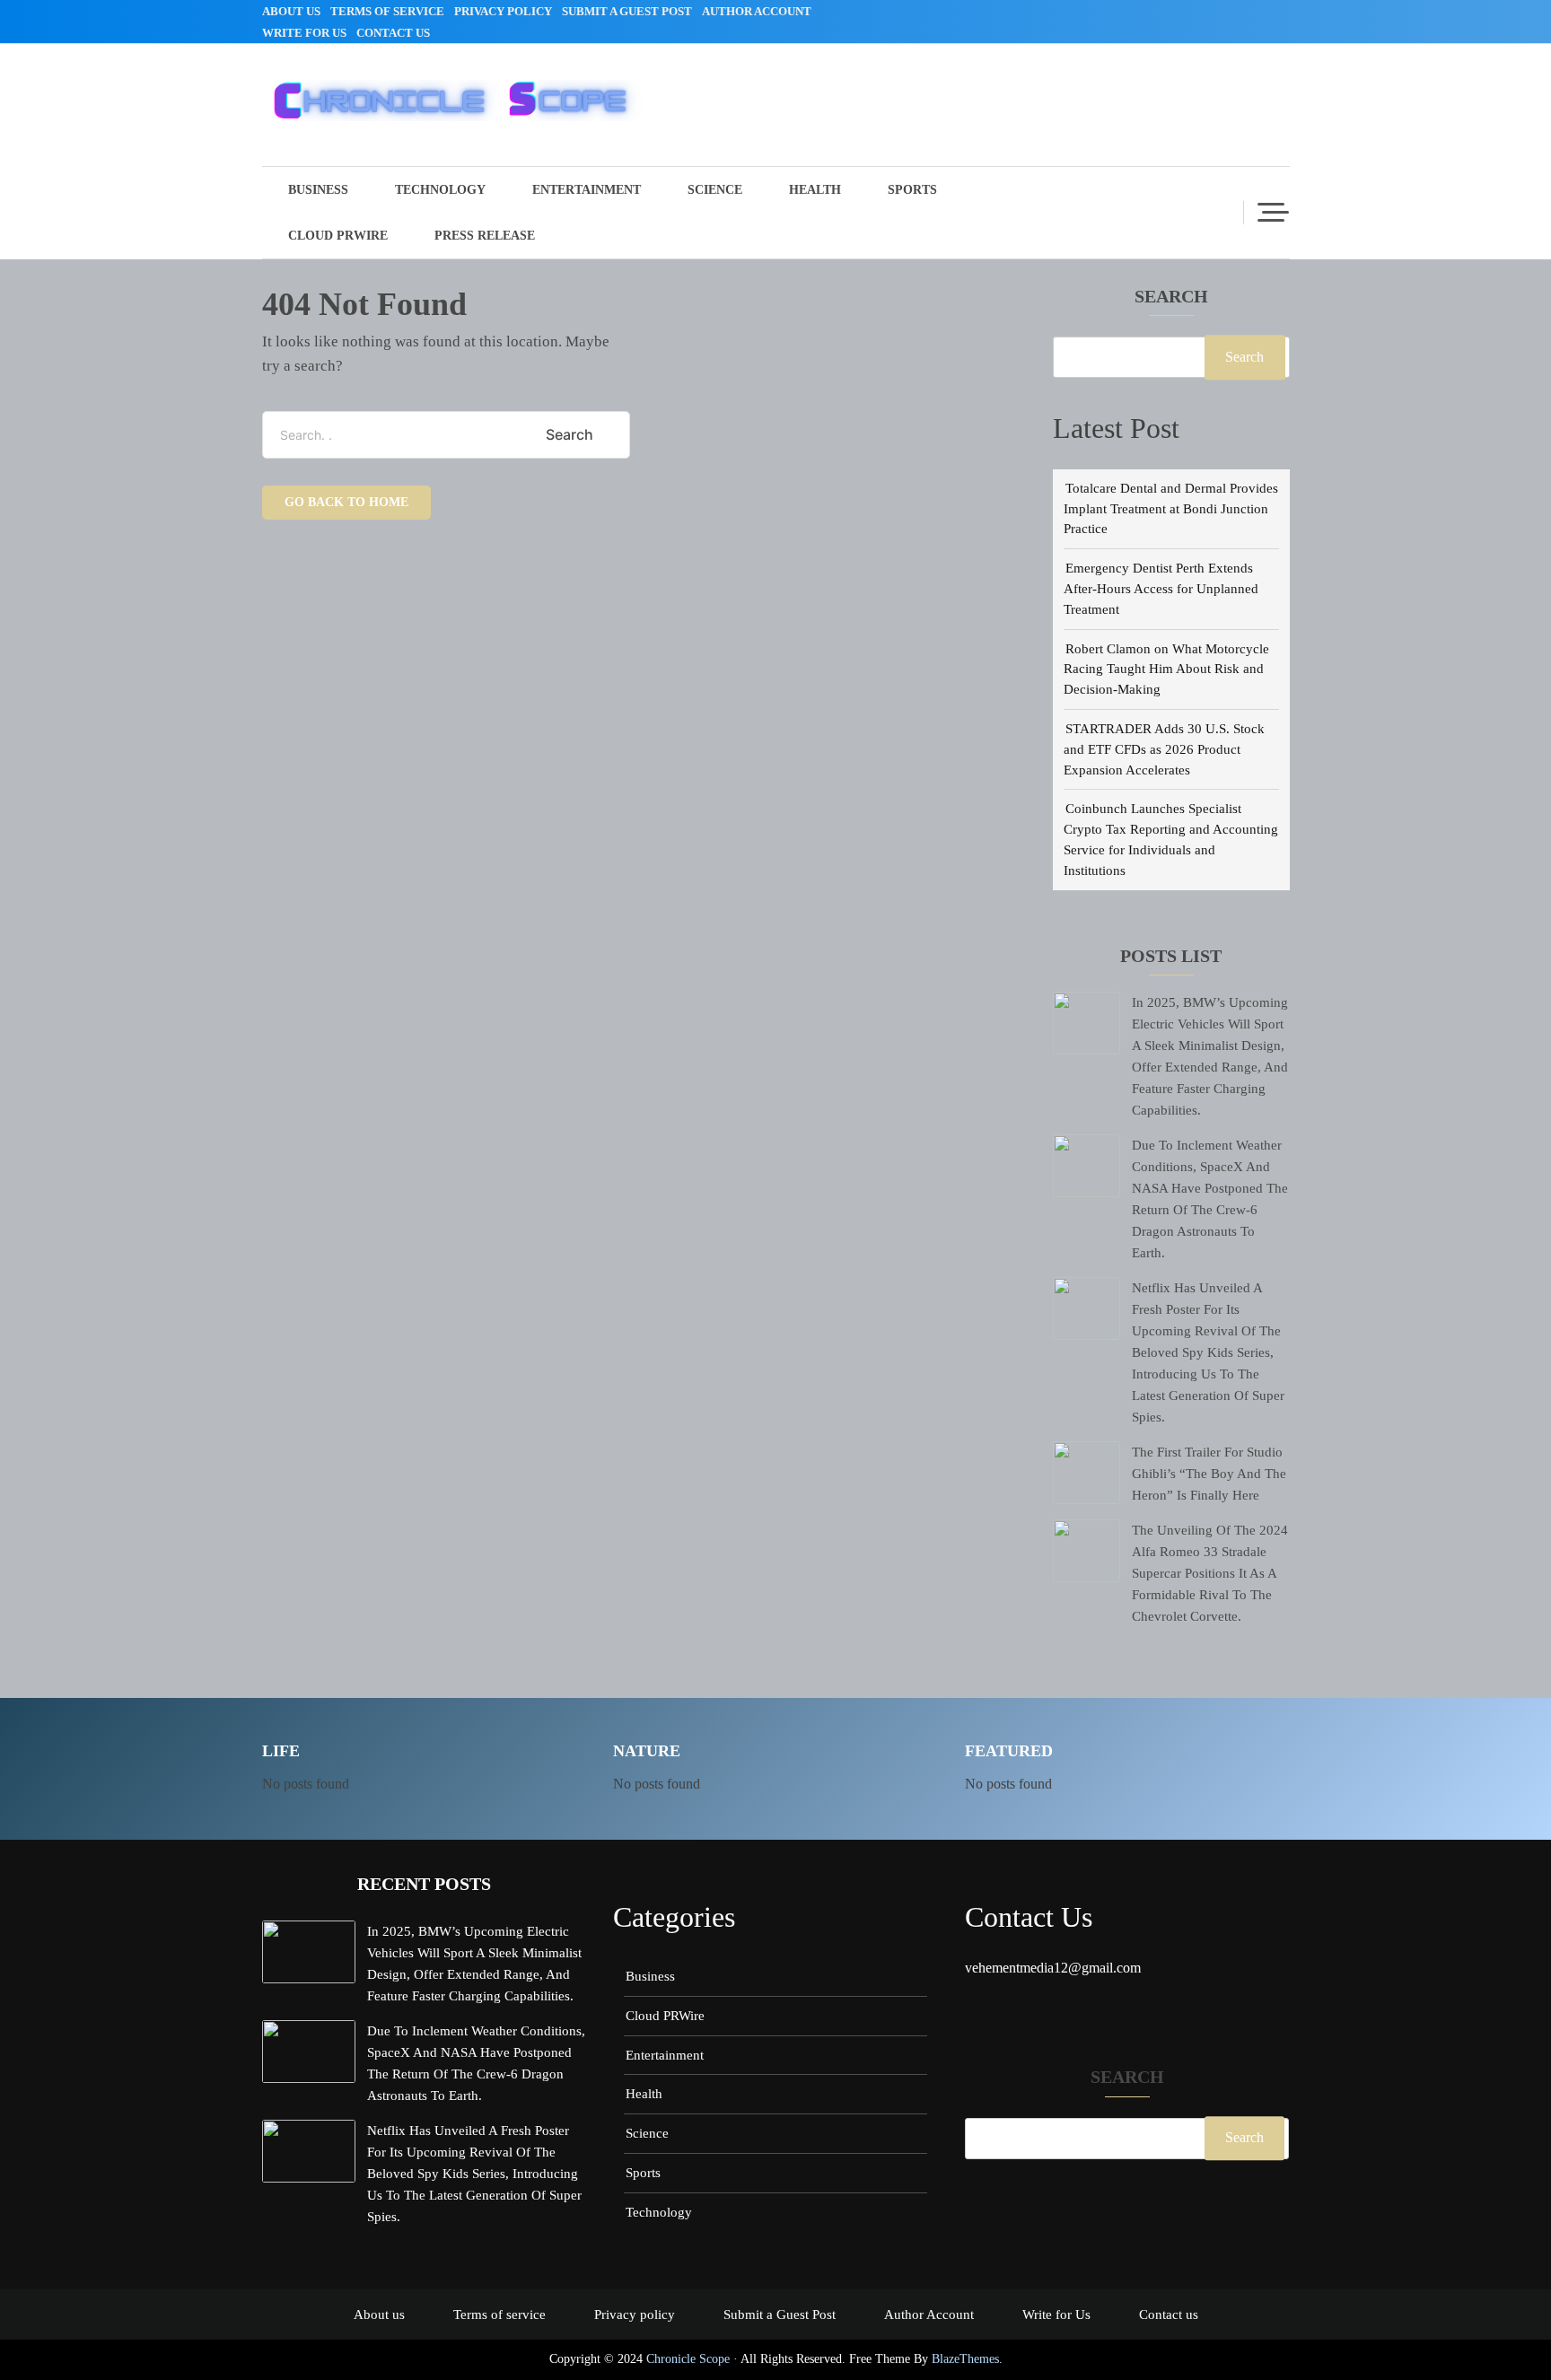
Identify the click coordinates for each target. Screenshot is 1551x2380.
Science (715, 190)
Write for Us (304, 33)
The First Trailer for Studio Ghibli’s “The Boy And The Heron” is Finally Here (1209, 1473)
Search (1171, 297)
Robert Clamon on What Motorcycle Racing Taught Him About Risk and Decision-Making (1166, 669)
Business (318, 190)
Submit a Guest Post (627, 11)
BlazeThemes (965, 2359)
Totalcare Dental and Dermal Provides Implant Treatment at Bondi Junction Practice (1171, 508)
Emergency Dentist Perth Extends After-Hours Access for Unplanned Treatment (1161, 588)
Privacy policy (503, 11)
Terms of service (387, 11)
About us (291, 11)
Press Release (485, 236)
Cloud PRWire (338, 236)
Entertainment (587, 190)
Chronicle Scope (688, 2359)
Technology (440, 190)
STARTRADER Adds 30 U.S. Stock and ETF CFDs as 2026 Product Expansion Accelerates (1164, 749)
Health (815, 190)
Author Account (757, 11)
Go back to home (346, 502)
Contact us (393, 33)
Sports (912, 190)
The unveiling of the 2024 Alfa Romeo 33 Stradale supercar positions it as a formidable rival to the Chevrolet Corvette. (1210, 1573)
